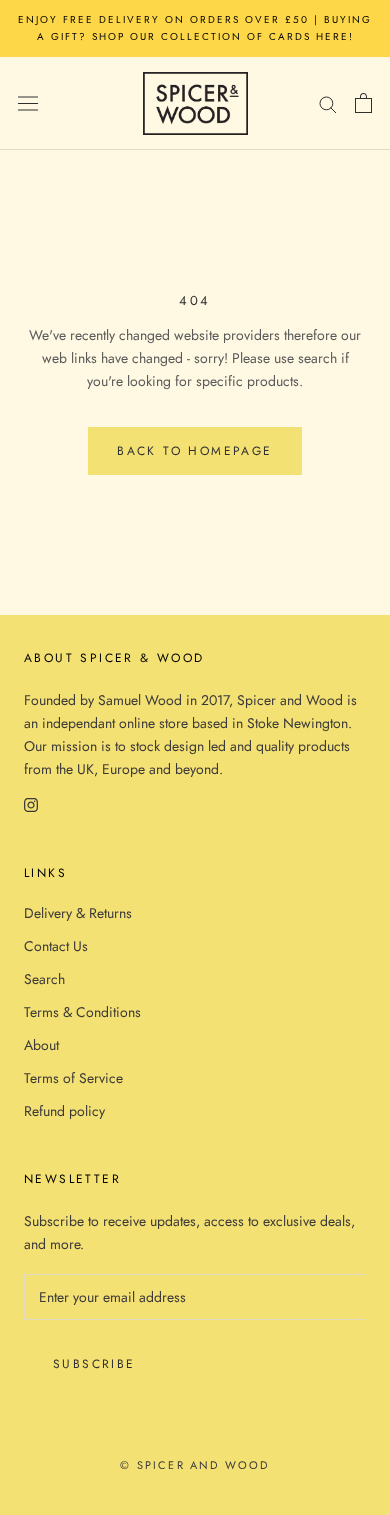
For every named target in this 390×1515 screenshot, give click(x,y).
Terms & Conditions (82, 1012)
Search (44, 979)
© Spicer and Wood (194, 1465)
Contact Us (56, 946)
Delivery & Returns (78, 913)
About (41, 1045)
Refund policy (64, 1111)
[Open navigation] (28, 103)
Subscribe (94, 1364)
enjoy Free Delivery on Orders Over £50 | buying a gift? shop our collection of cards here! (195, 28)
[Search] (328, 103)
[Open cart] (363, 103)
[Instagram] (31, 804)
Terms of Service (73, 1078)
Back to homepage (194, 451)
